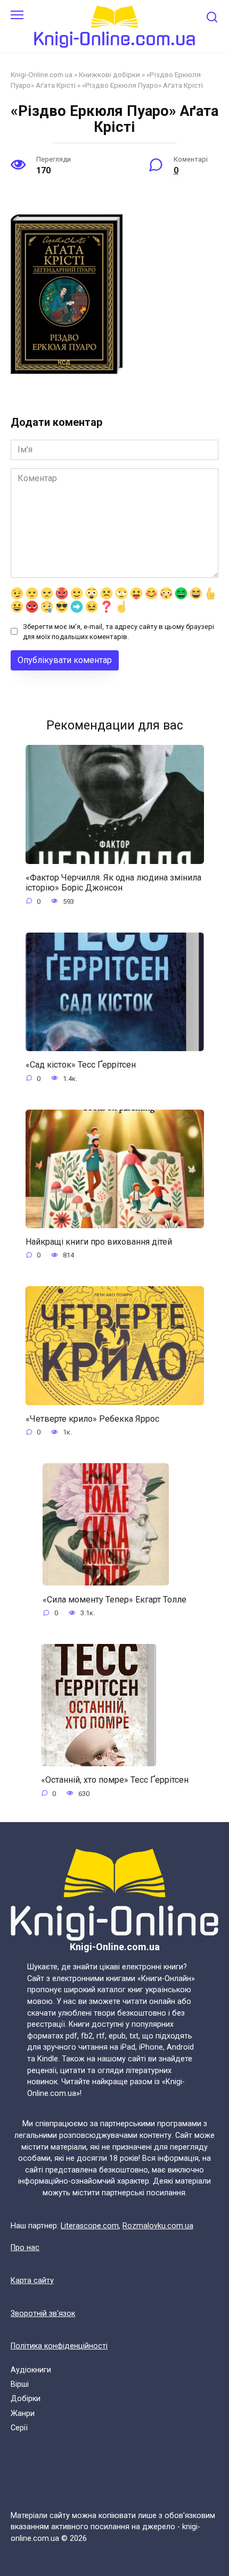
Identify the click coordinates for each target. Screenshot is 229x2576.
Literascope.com (90, 2226)
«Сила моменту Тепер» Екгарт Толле (114, 1599)
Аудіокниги (31, 2370)
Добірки (26, 2399)
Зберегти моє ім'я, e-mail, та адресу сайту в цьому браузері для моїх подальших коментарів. (118, 632)
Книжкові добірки (109, 74)
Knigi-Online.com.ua (42, 74)
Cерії (19, 2428)
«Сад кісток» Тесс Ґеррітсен (81, 1065)
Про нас (25, 2248)
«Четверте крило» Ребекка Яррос (92, 1419)
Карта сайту (32, 2281)
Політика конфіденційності (59, 2346)
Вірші (20, 2384)
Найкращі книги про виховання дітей (99, 1242)
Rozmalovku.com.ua (158, 2226)
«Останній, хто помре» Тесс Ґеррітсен (115, 1780)
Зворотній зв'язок (43, 2314)
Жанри (23, 2414)
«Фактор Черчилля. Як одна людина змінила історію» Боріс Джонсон (113, 883)
